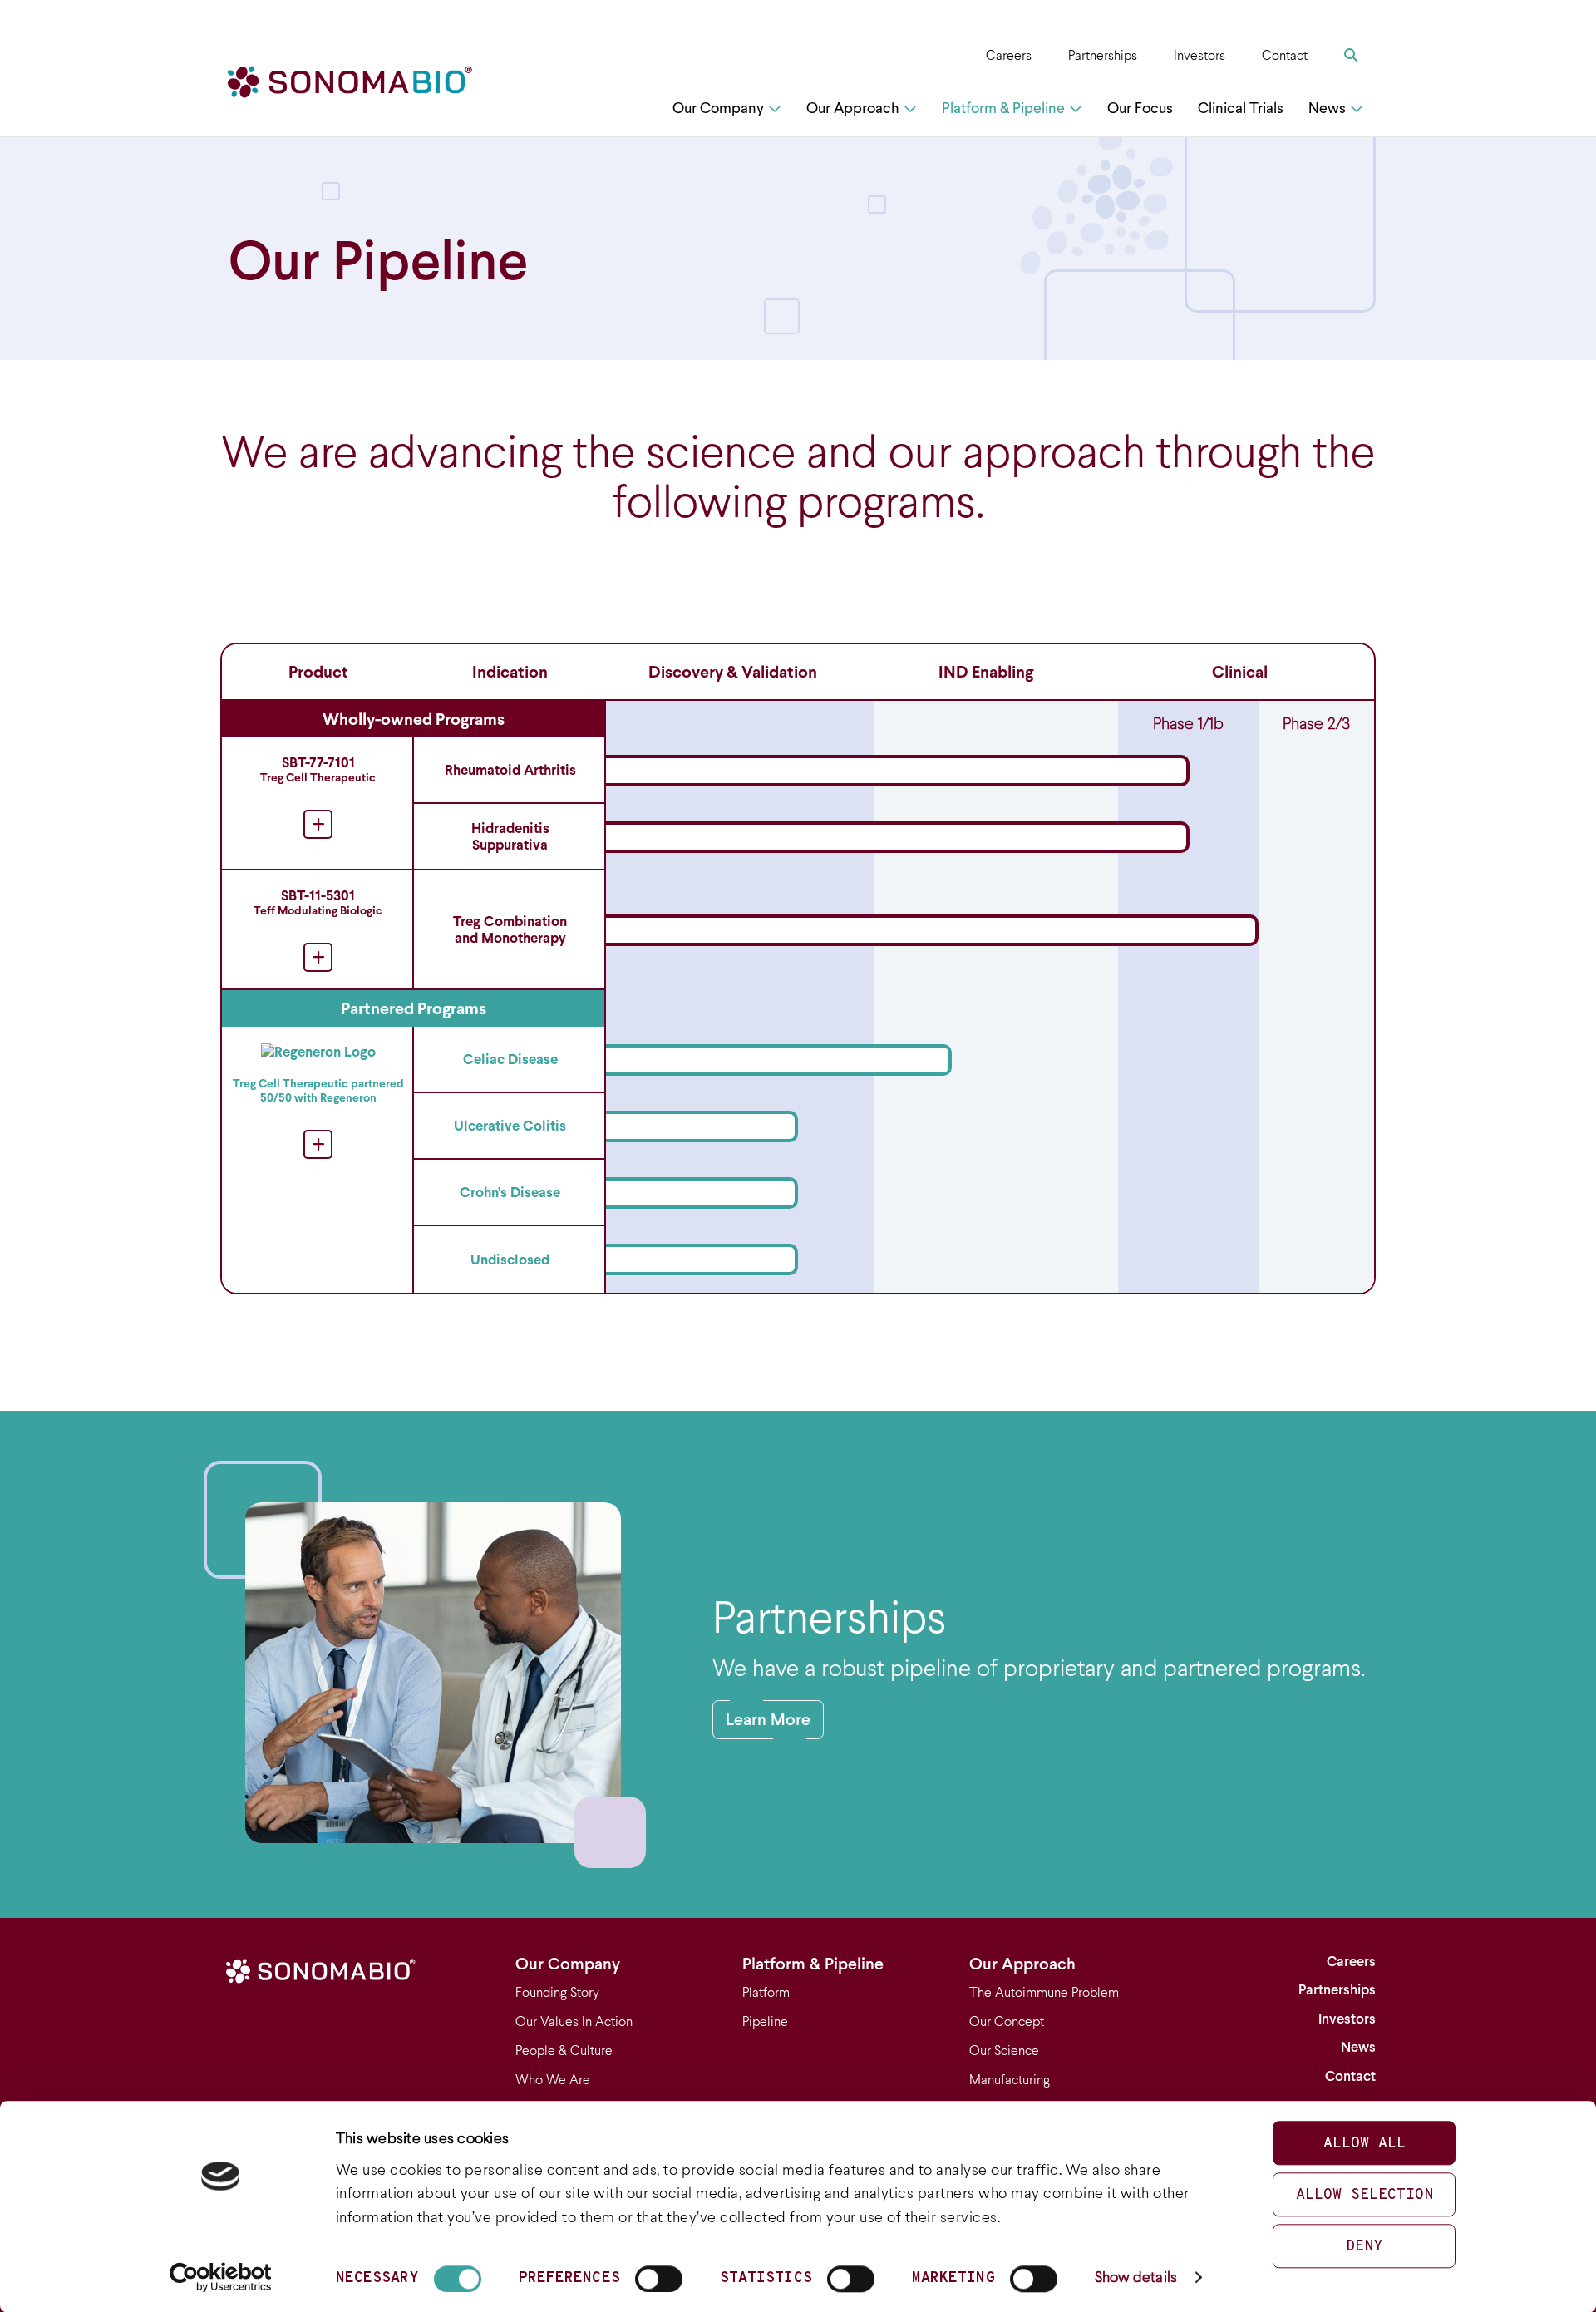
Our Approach (853, 108)
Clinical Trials (1241, 108)
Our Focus (1140, 108)
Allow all (1364, 2144)
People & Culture (564, 2051)
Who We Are (553, 2080)
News (1327, 108)
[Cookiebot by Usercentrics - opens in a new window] (221, 2277)
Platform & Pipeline (1003, 108)
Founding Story (557, 1992)
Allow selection (1364, 2195)
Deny (1364, 2247)
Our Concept (1007, 2021)
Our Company (718, 108)
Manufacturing (1010, 2080)
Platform (766, 1992)
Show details (1136, 2277)
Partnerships (1103, 55)
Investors (1199, 55)
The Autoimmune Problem (1044, 1992)
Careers (1009, 55)
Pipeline (765, 2021)
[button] (798, 804)
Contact (1285, 55)
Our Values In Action (574, 2021)
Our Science (1004, 2051)
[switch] (659, 2279)
